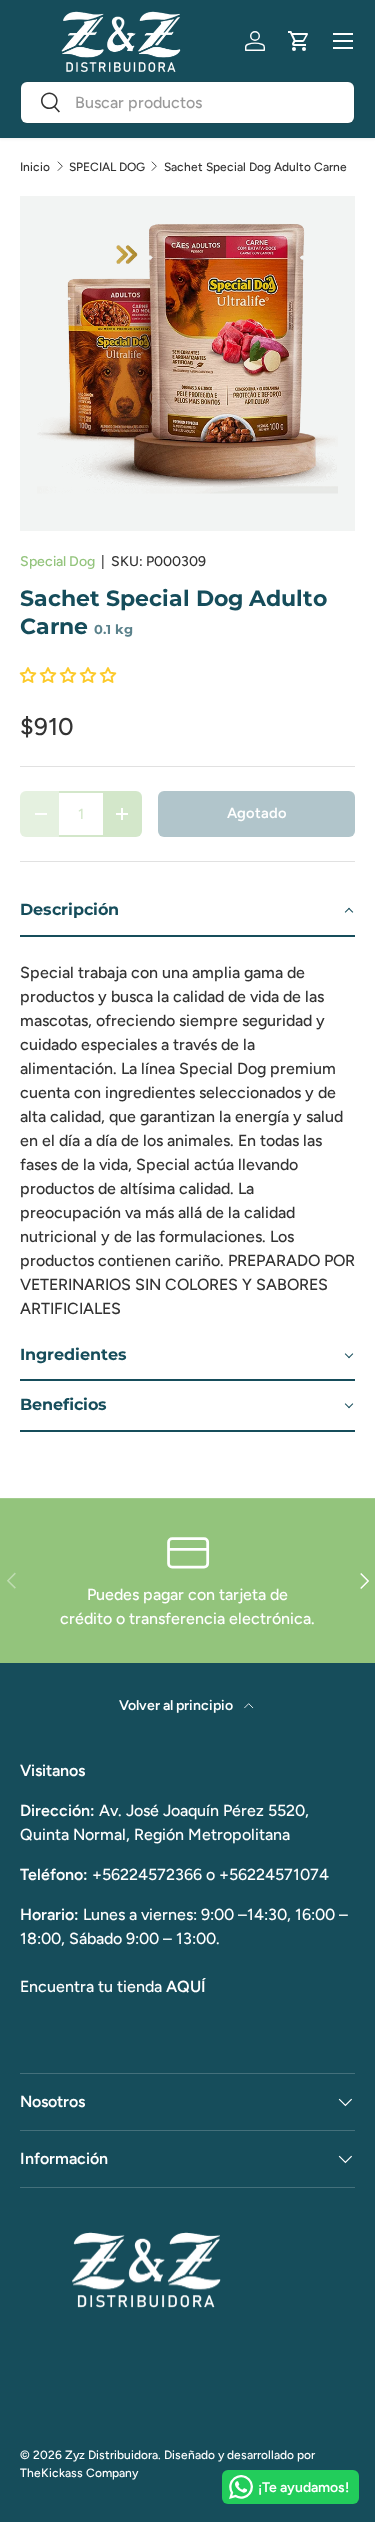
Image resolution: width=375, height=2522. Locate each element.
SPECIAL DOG (107, 167)
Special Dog (57, 561)
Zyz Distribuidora (111, 2455)
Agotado (257, 813)
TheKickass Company (79, 2473)
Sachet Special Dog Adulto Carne (255, 167)
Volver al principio (177, 1705)
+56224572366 (147, 1874)
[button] (299, 41)
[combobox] (187, 102)
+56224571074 (274, 1874)
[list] (187, 363)
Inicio (35, 167)
